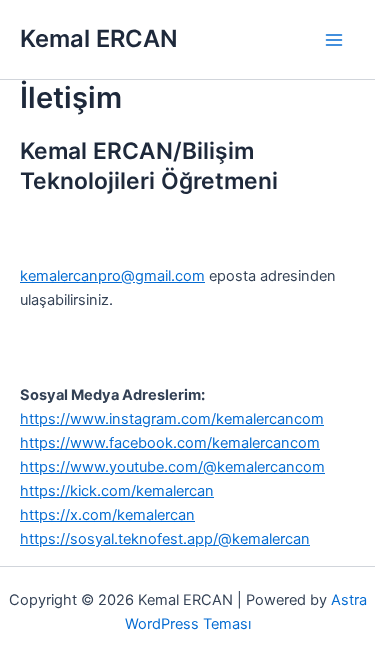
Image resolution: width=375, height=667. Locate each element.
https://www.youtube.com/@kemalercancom (172, 467)
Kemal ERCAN (99, 38)
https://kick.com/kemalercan (117, 491)
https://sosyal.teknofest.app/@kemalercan (165, 539)
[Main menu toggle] (334, 40)
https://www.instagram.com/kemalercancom (172, 419)
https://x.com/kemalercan (107, 515)
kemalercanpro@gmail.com (112, 276)
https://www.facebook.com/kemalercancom (170, 443)
